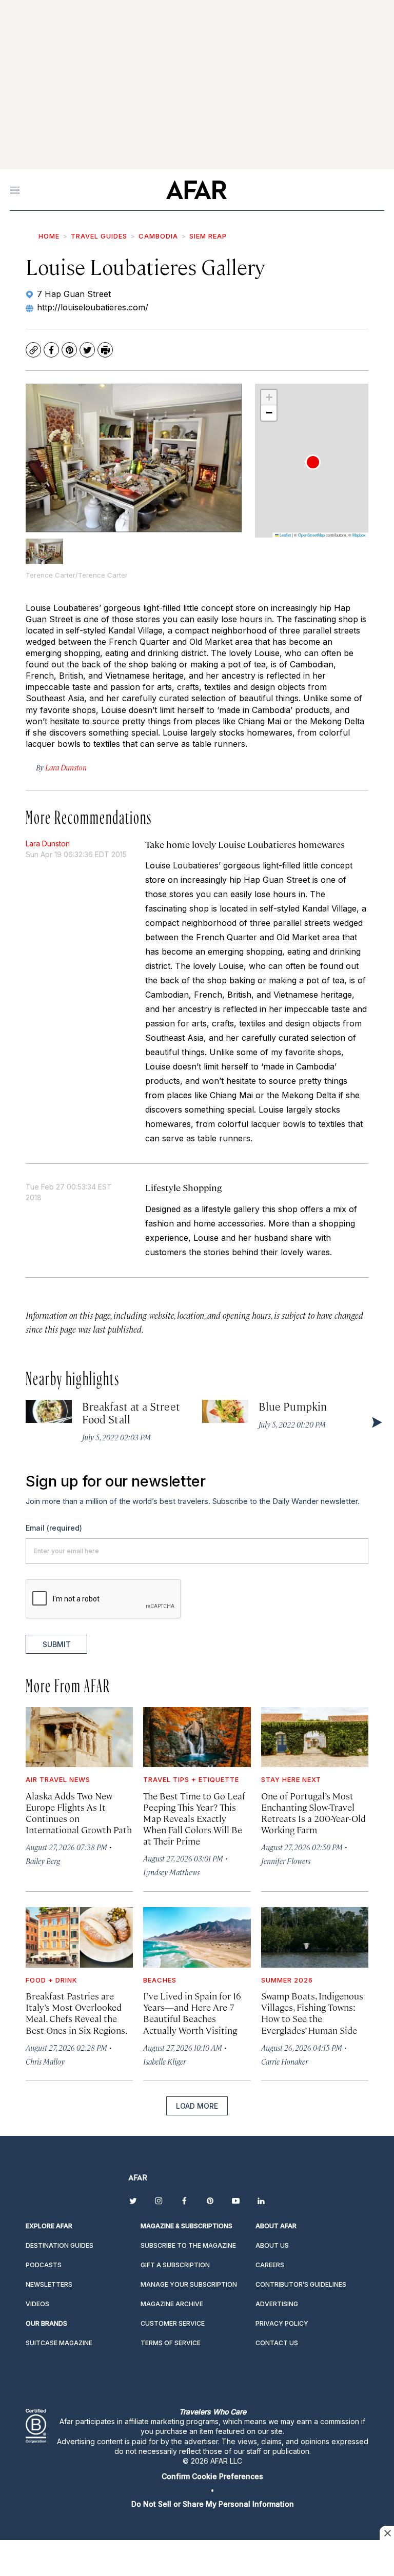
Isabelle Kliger (164, 2061)
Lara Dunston (48, 844)
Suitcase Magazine (59, 2343)
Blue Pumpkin (293, 1406)
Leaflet (285, 535)
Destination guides (60, 2245)
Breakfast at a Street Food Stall (131, 1412)
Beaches (160, 1980)
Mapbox (359, 535)
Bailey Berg (43, 1861)
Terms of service (171, 2343)
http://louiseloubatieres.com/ (93, 307)
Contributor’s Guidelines (301, 2284)
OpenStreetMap (311, 535)
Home (49, 236)
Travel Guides (99, 236)
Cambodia (158, 236)
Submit (57, 1644)
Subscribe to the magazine (188, 2245)
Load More (197, 2106)
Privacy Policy (282, 2323)
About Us (272, 2245)
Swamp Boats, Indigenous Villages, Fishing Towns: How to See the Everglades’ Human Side (312, 2013)
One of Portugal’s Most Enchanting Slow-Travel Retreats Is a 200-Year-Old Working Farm (313, 1812)
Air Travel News (58, 1779)
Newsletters (49, 2284)
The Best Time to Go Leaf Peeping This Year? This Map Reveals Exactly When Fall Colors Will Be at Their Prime (194, 1818)
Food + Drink (52, 1980)
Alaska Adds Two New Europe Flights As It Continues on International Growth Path (79, 1812)
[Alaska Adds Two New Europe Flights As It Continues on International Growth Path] (79, 1737)
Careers (270, 2265)
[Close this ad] (387, 2533)
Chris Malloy (45, 2061)
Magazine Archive (172, 2304)
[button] (313, 462)
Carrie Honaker (284, 2061)
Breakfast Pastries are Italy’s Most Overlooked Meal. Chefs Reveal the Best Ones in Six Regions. (77, 2013)
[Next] (376, 1422)
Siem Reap (208, 236)
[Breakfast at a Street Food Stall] (49, 1411)
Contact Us (277, 2343)
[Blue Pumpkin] (225, 1411)
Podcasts (44, 2265)
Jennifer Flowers (286, 1861)
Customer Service (173, 2323)
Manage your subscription (189, 2284)
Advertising (277, 2304)
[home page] (196, 190)
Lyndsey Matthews (171, 1872)
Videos (37, 2304)
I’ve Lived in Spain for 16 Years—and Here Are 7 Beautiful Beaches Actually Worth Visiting (192, 2013)
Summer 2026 (287, 1980)
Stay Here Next (291, 1779)
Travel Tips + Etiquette (191, 1779)
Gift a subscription (175, 2265)
